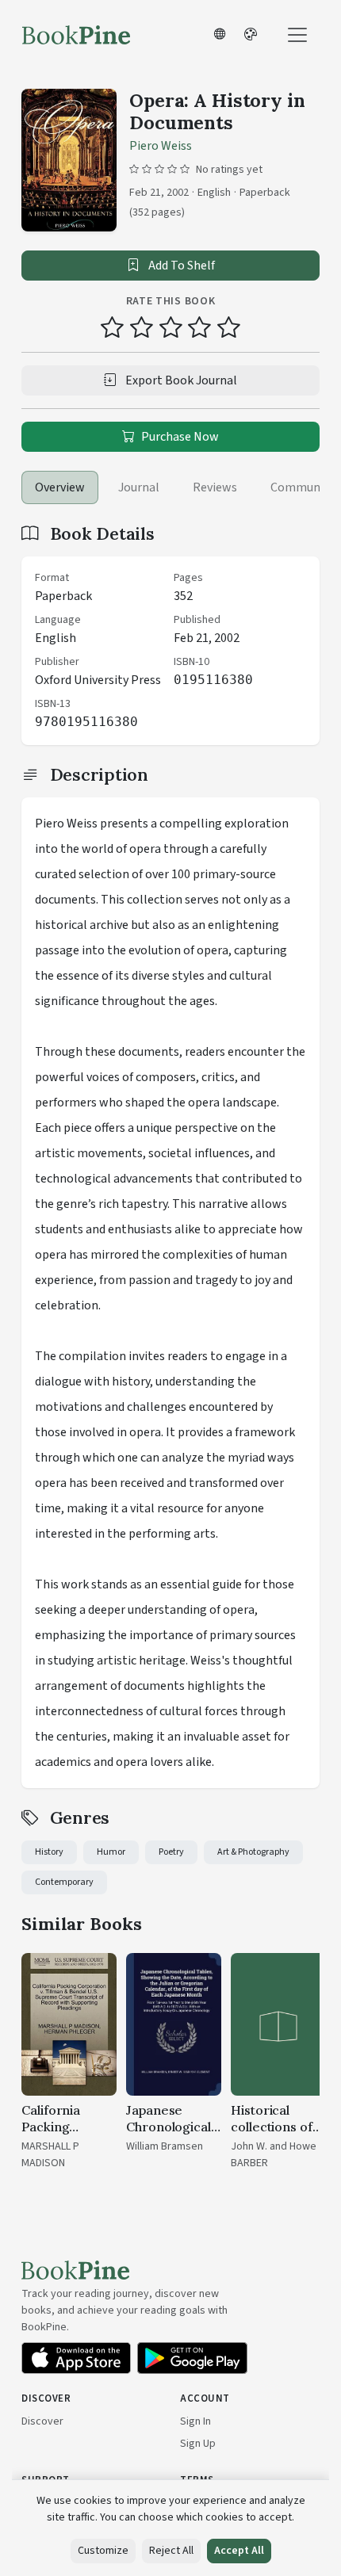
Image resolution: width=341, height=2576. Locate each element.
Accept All (239, 2551)
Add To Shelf (180, 266)
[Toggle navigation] (297, 35)
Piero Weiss (161, 146)
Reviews (215, 487)
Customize (103, 2551)
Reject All (171, 2551)
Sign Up (198, 2444)
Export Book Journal (180, 380)
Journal (139, 487)
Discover (42, 2421)
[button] (220, 35)
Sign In (195, 2421)
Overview (60, 487)
